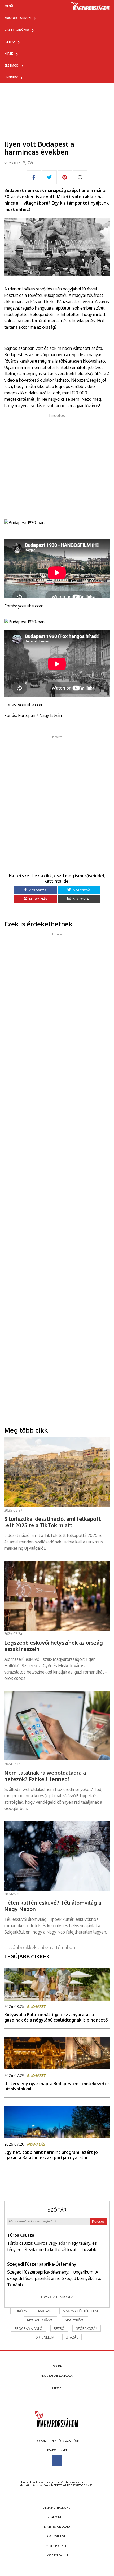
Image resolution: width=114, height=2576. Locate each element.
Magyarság (75, 2320)
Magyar (45, 2311)
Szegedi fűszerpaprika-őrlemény (42, 2264)
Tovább (89, 2249)
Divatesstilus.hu (57, 2536)
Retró (10, 42)
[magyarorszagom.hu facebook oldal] (57, 2460)
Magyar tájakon (18, 18)
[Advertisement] (57, 463)
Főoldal (57, 2366)
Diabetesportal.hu (57, 2527)
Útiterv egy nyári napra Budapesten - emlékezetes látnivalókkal (57, 2086)
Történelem (44, 2337)
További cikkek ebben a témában (40, 1947)
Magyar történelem (80, 2311)
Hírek (9, 54)
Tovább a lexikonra (57, 2297)
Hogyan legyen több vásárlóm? (57, 2441)
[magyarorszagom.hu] (91, 8)
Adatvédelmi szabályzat (57, 2376)
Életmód (12, 65)
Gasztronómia (17, 30)
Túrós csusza (21, 2235)
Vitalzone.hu (57, 2517)
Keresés (98, 2221)
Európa (20, 2311)
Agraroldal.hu (57, 2555)
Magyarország (40, 2320)
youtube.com (31, 606)
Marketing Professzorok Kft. (72, 2485)
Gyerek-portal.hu (57, 2546)
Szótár (57, 2210)
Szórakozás (87, 2329)
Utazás (72, 2337)
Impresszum (57, 2388)
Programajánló (28, 2329)
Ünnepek (11, 77)
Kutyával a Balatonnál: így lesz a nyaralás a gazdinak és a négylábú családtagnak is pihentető (56, 2017)
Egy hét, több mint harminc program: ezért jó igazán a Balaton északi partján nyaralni (51, 2155)
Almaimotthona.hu (57, 2508)
